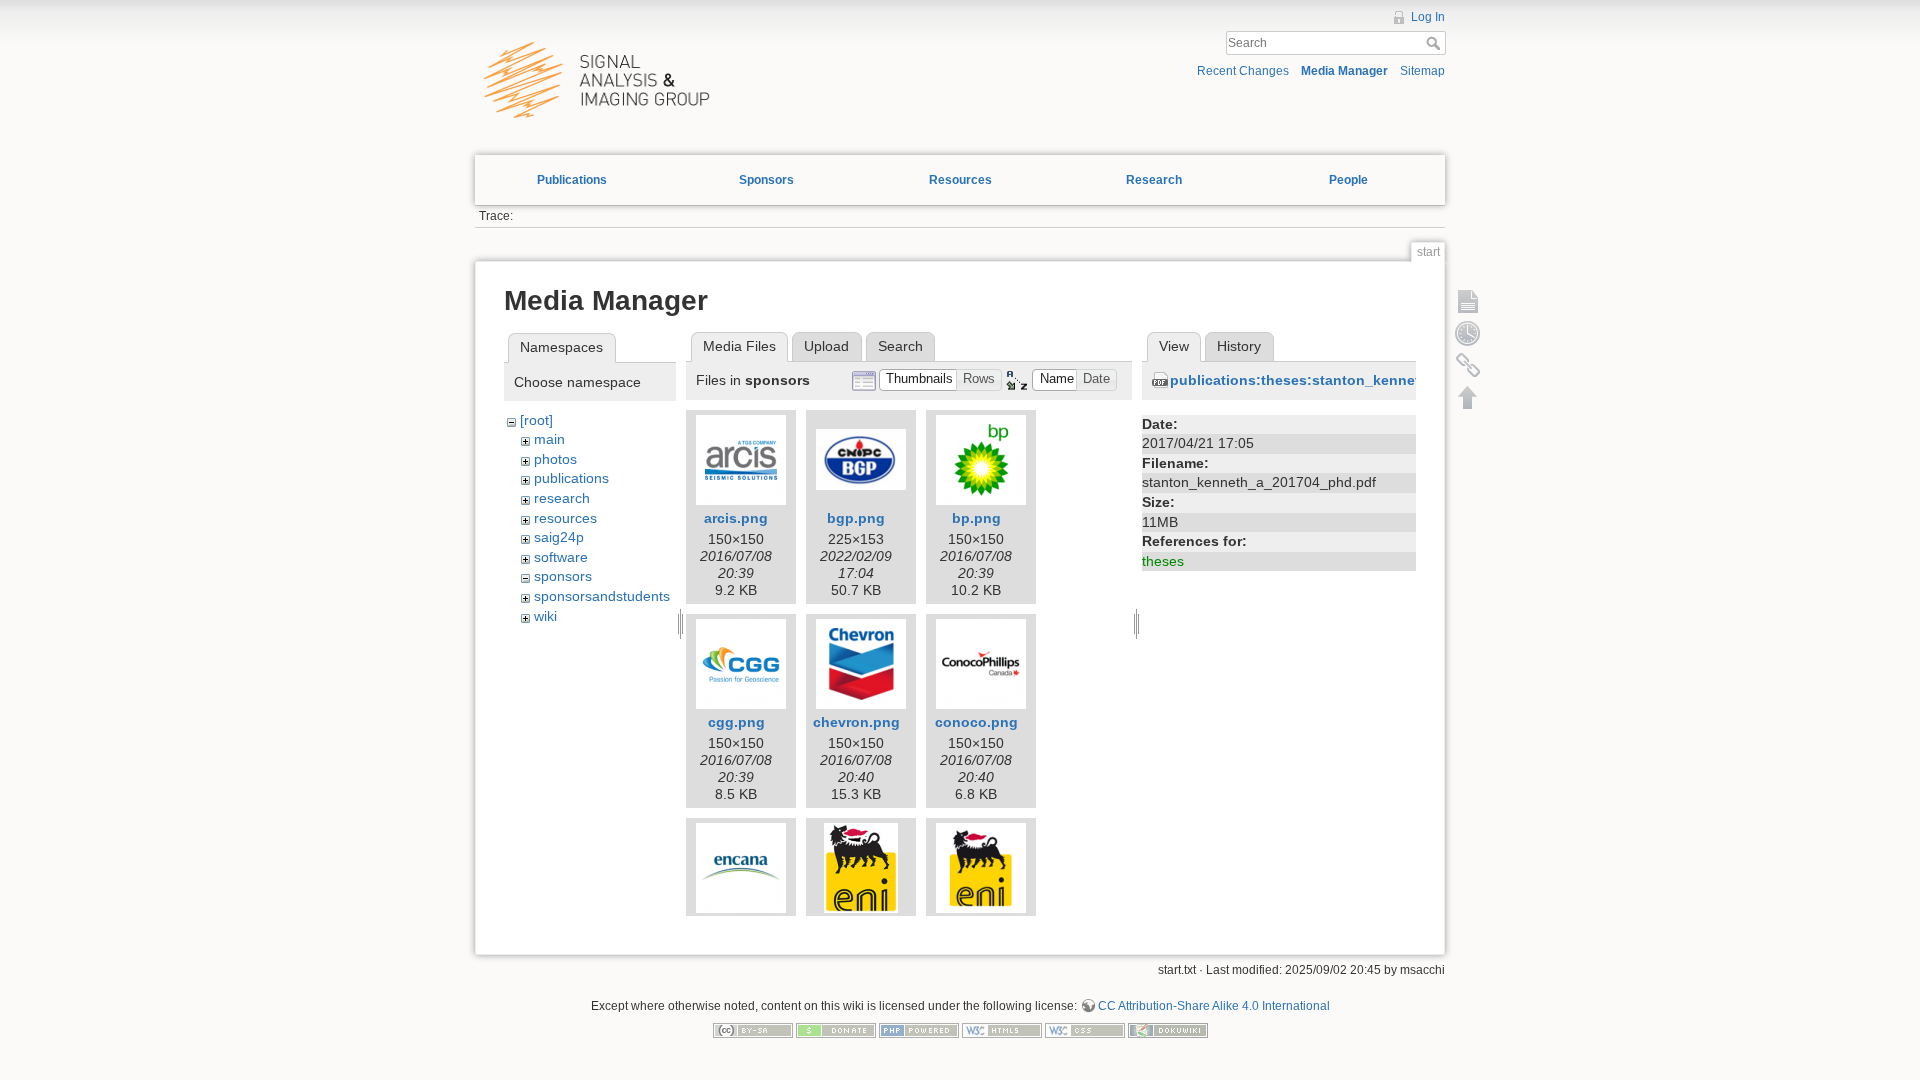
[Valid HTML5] (1002, 1030)
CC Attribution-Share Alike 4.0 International (1214, 1006)
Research (1154, 180)
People (1348, 180)
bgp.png (856, 518)
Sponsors (766, 180)
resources (565, 518)
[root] (536, 420)
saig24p (559, 537)
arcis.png (736, 518)
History (1239, 346)
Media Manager (1344, 71)
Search (1435, 43)
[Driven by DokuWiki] (1168, 1030)
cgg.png (736, 722)
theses (1163, 561)
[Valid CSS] (1085, 1030)
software (561, 557)
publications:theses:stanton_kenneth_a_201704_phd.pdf (1366, 380)
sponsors (563, 576)
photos (555, 459)
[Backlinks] (1468, 365)
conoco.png (976, 722)
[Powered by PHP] (919, 1030)
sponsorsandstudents (602, 596)
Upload (826, 346)
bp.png (976, 518)
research (562, 498)
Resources (960, 180)
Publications (572, 180)
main (549, 439)
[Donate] (836, 1030)
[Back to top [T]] (1468, 397)
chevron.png (856, 722)
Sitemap (1422, 71)
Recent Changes (1243, 71)
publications (571, 478)
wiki (545, 616)
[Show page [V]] (1468, 301)
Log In (1428, 17)
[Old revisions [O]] (1468, 333)
